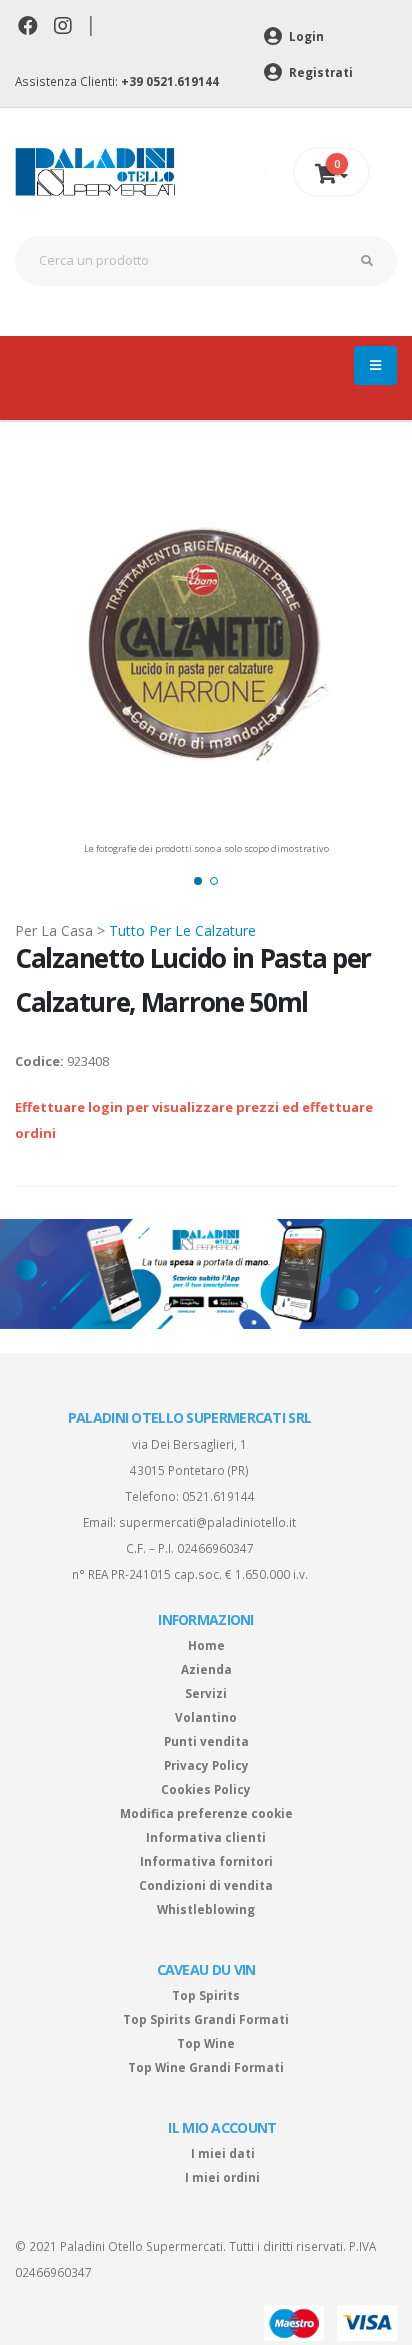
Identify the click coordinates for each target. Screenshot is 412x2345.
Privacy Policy (206, 1765)
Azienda (206, 1669)
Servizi (206, 1693)
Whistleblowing (206, 1909)
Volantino (206, 1717)
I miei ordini (222, 2177)
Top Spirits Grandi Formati (206, 2019)
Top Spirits (206, 1995)
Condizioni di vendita (206, 1885)
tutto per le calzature (182, 930)
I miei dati (223, 2153)
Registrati (319, 72)
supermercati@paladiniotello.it (207, 1522)
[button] (198, 881)
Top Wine (206, 2043)
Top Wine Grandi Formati (206, 2067)
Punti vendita (206, 1741)
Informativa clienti (206, 1837)
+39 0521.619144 (170, 81)
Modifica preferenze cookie (206, 1813)
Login (305, 36)
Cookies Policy (206, 1789)
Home (206, 1645)
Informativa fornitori (206, 1861)
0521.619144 (218, 1496)
